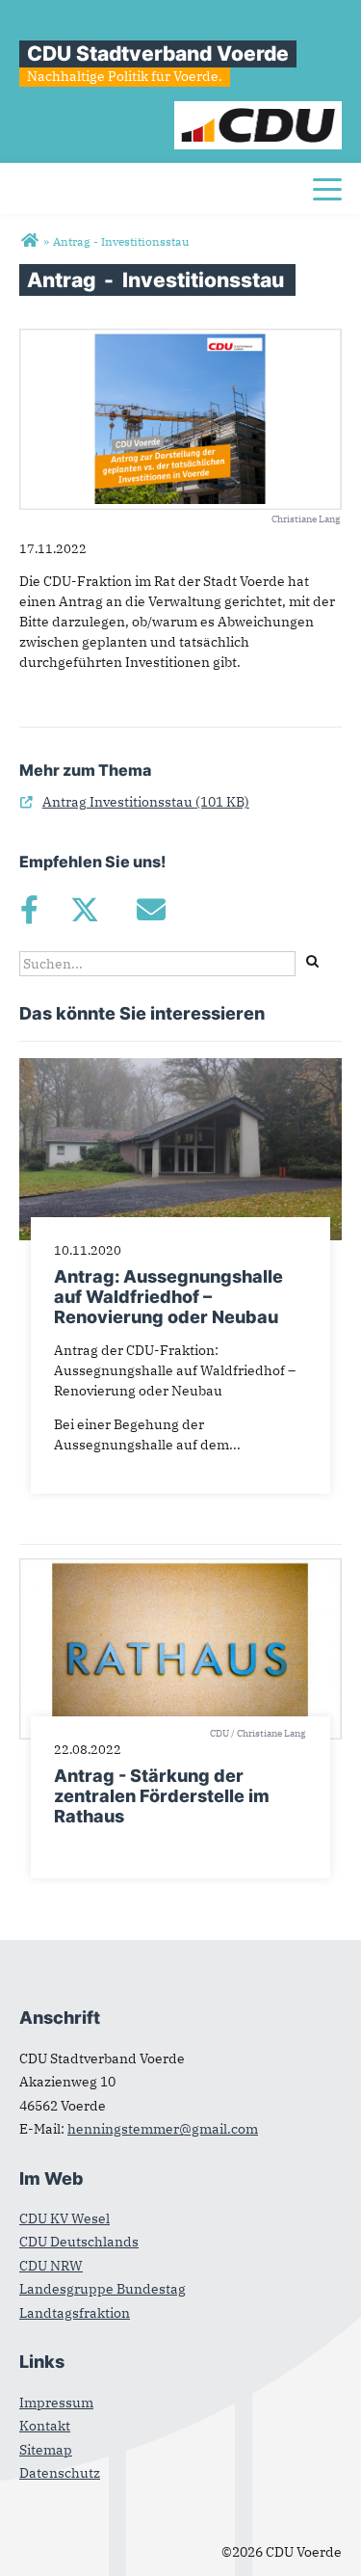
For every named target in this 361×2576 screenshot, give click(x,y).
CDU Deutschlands (79, 2242)
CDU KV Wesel (64, 2218)
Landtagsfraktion (75, 2313)
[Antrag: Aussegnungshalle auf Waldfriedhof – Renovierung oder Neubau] (180, 1068)
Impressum (56, 2403)
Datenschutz (60, 2473)
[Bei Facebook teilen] (29, 910)
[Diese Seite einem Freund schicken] (151, 910)
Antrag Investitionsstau (134, 802)
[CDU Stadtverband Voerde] (29, 241)
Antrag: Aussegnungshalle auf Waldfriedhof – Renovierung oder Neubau (168, 1297)
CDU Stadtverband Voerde (158, 53)
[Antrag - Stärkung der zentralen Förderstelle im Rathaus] (180, 1568)
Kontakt (45, 2426)
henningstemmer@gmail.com (163, 2129)
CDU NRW (51, 2266)
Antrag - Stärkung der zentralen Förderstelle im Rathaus (162, 1796)
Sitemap (46, 2450)
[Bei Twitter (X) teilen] (84, 910)
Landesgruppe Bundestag (103, 2289)
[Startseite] (258, 111)
